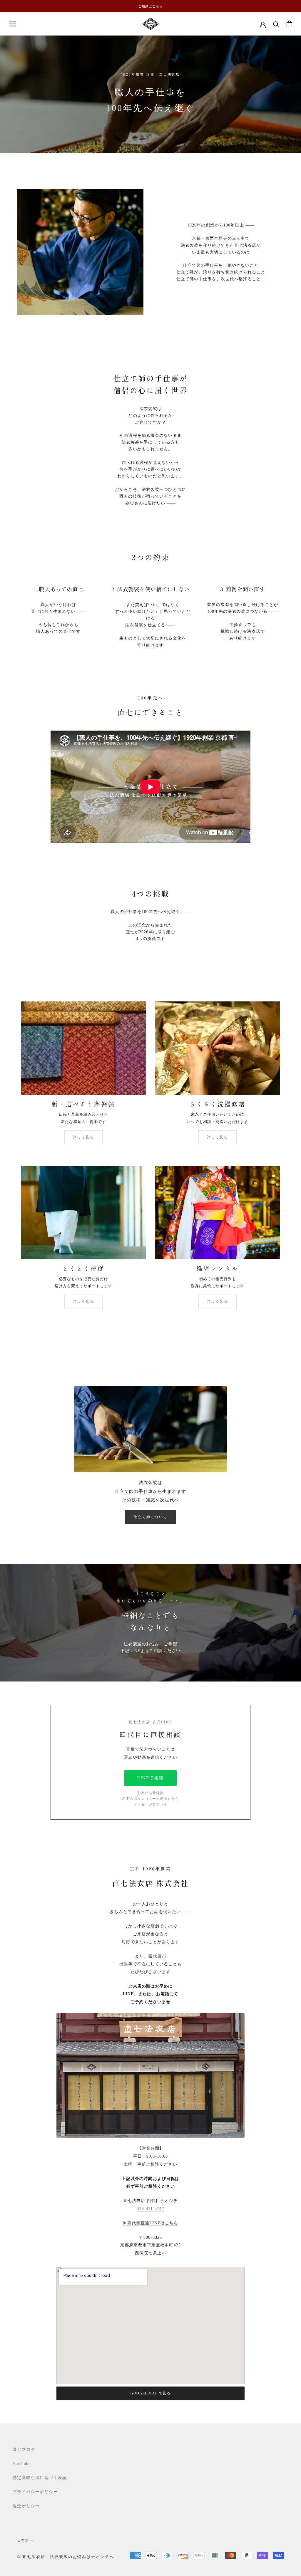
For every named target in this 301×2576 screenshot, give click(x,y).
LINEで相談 (150, 1778)
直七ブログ (24, 2450)
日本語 (23, 2540)
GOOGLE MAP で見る (150, 2393)
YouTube (22, 2464)
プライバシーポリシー (35, 2492)
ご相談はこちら (150, 6)
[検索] (276, 24)
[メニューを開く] (12, 24)
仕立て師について (150, 1517)
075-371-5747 (150, 2209)
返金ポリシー (26, 2506)
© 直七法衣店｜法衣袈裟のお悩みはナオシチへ (66, 2557)
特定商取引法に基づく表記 (40, 2478)
